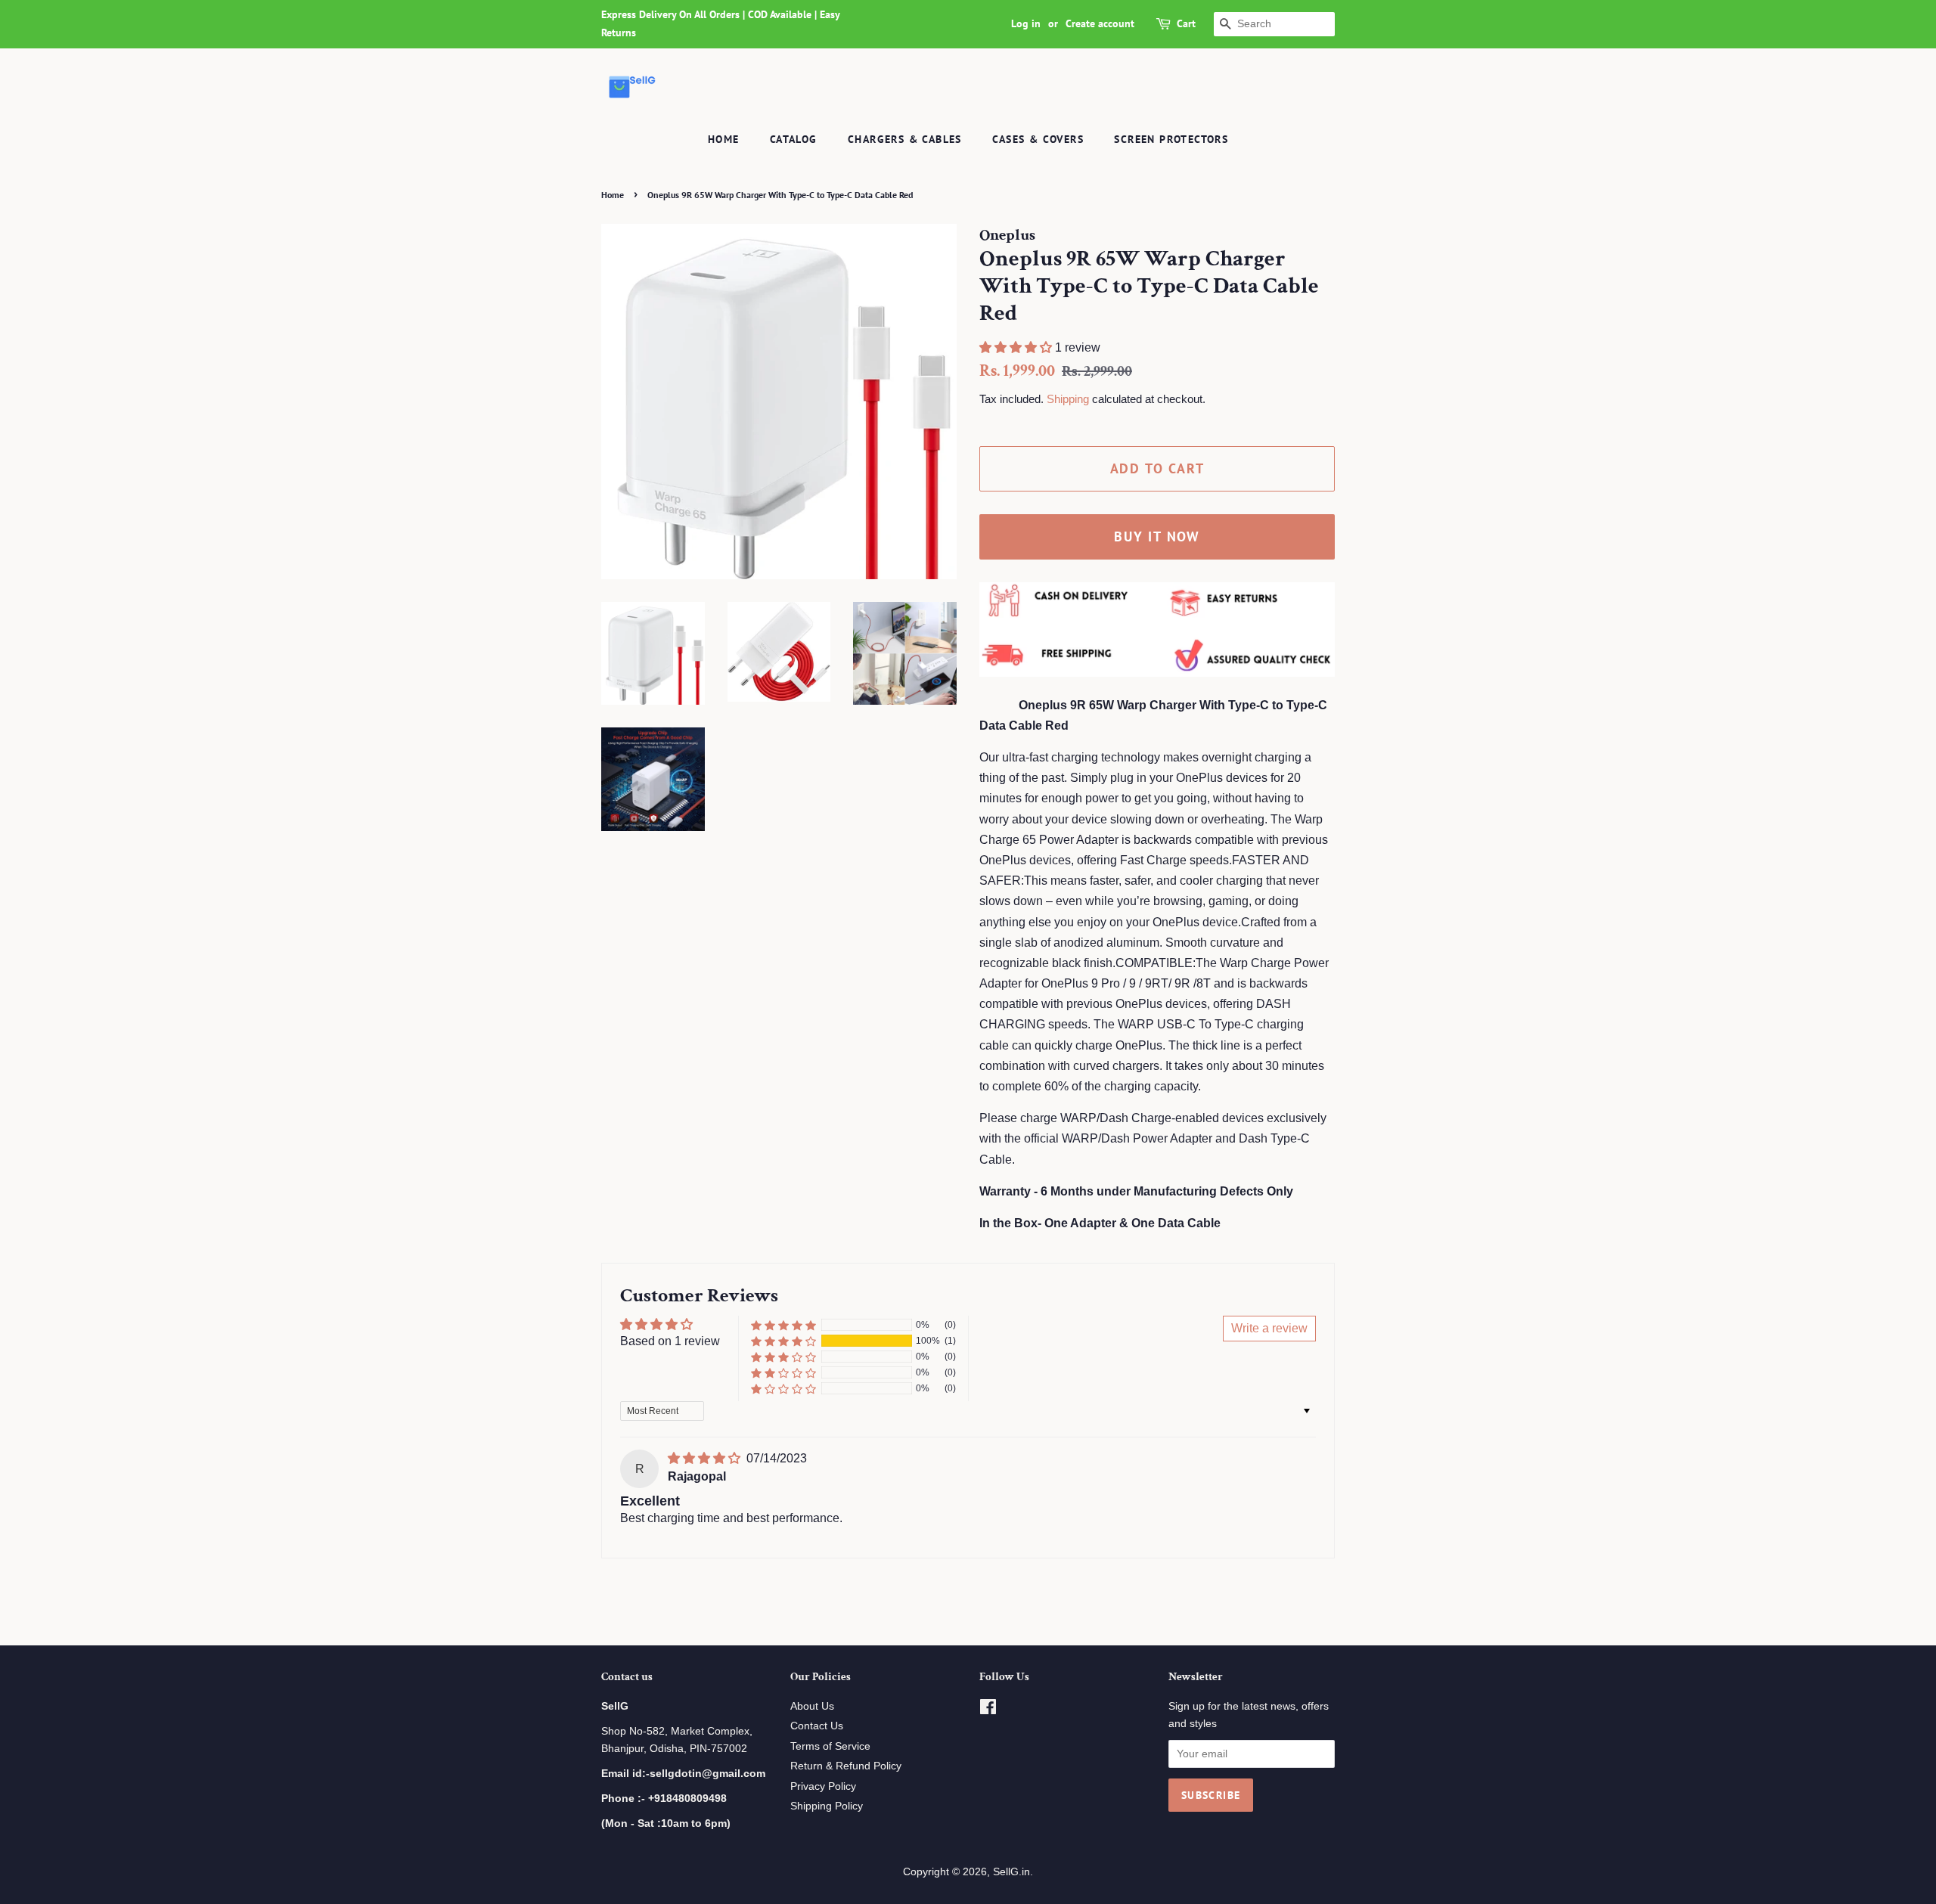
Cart (1186, 23)
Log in (1026, 23)
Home (724, 139)
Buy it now (1157, 536)
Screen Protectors (1171, 139)
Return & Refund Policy (846, 1766)
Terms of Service (830, 1746)
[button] (1017, 347)
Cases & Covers (1038, 139)
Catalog (794, 139)
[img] (706, 1458)
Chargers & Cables (905, 139)
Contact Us (817, 1726)
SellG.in (1011, 1872)
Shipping (1068, 399)
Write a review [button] (1269, 1328)
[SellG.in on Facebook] (988, 1710)
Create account (1100, 23)
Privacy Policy (823, 1786)
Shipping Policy (827, 1806)
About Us (812, 1706)
